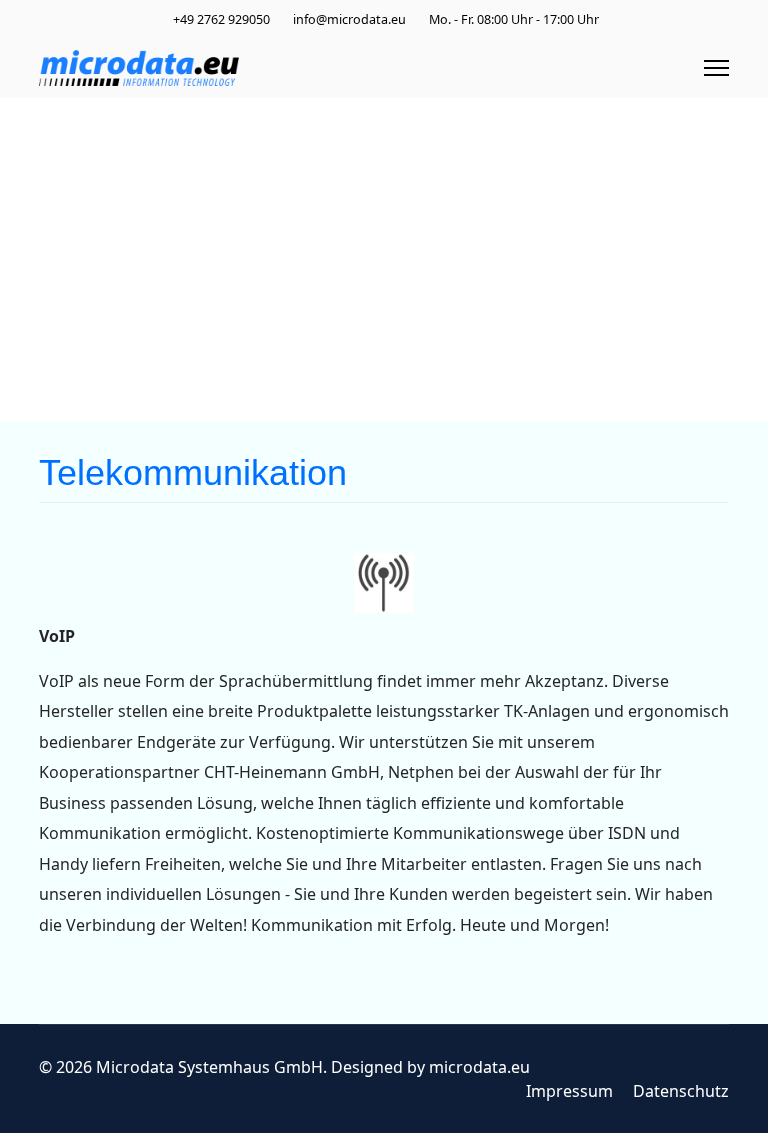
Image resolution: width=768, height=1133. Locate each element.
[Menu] (716, 68)
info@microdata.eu (349, 19)
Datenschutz (681, 1091)
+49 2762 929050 (221, 19)
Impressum (569, 1091)
